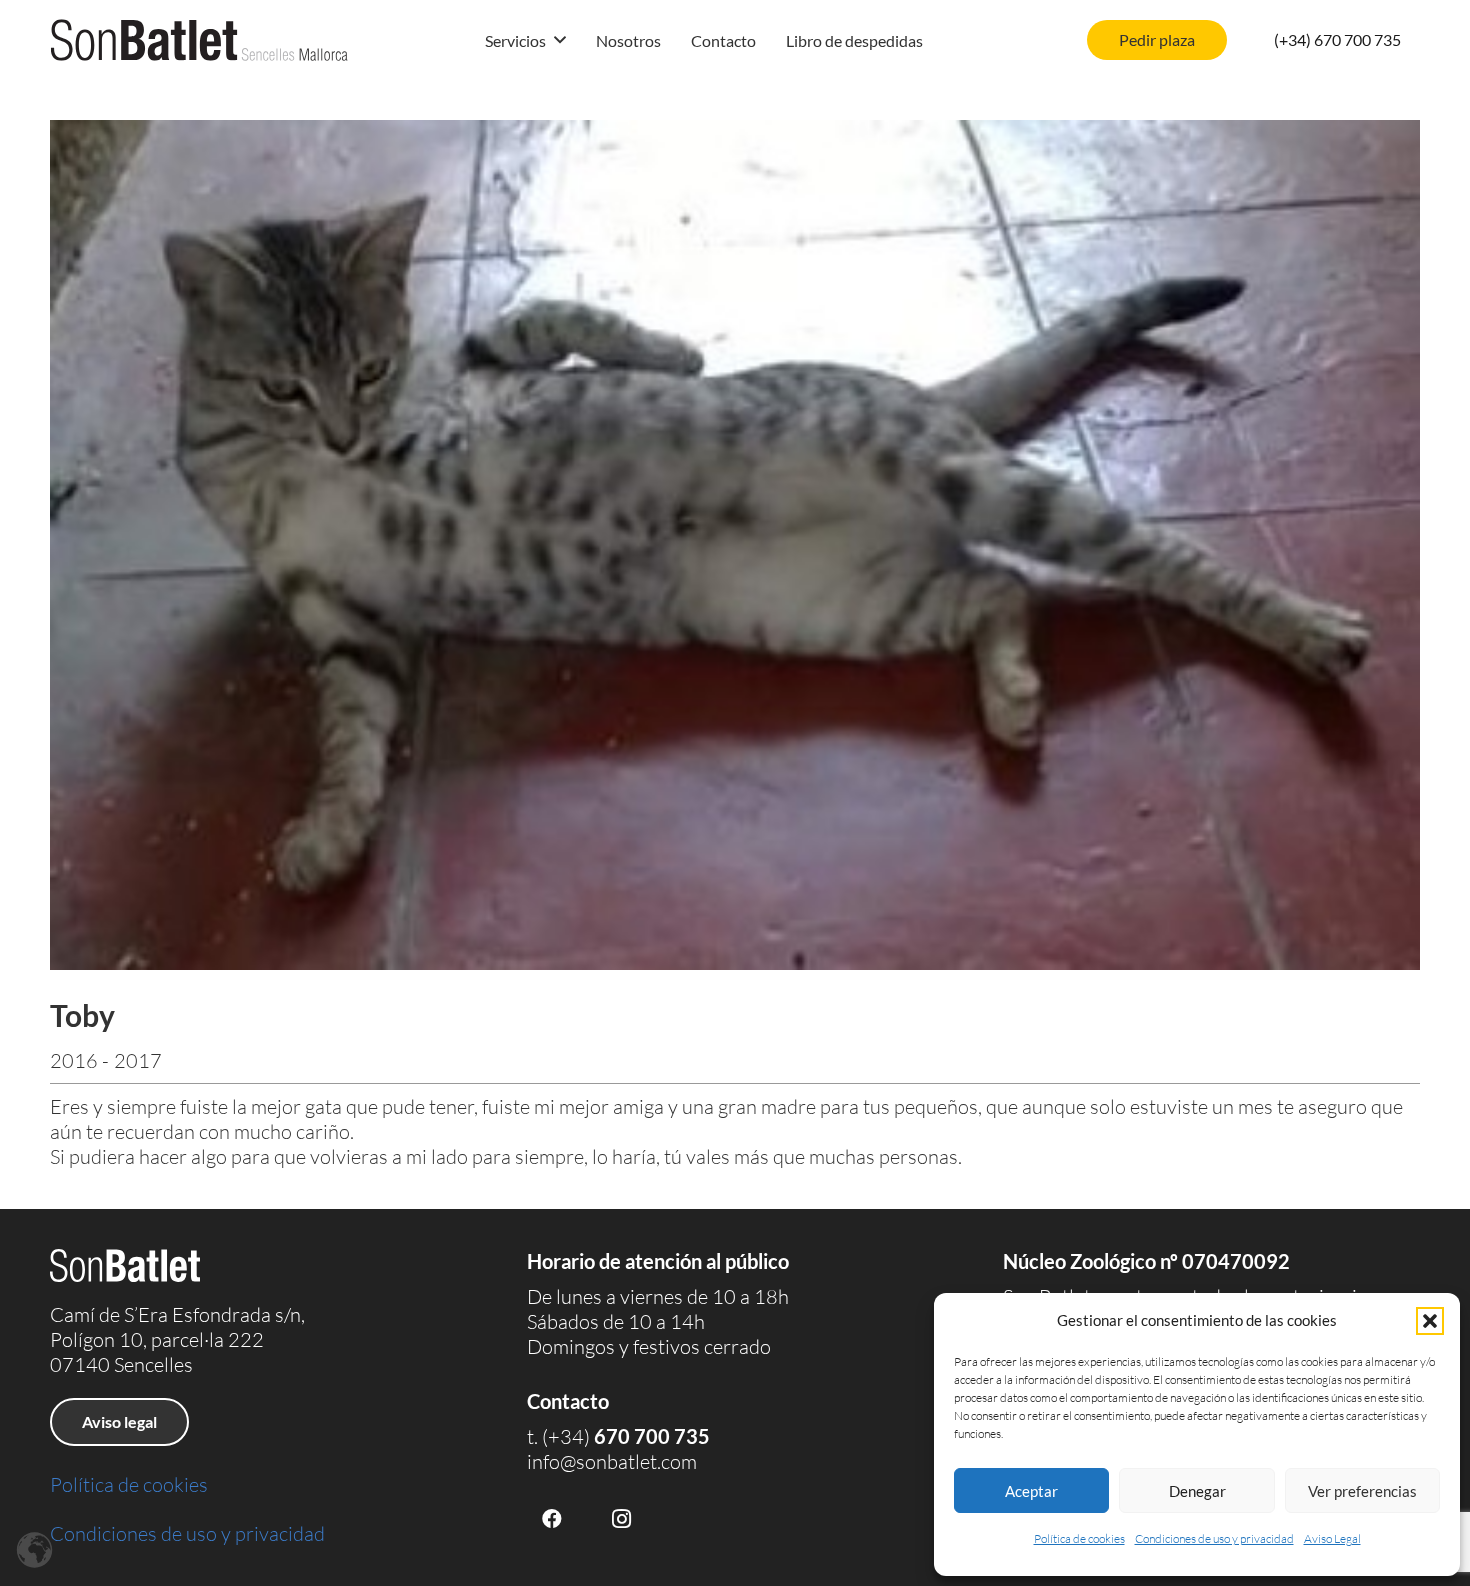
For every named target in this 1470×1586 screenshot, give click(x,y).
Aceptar (1031, 1491)
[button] (1430, 1321)
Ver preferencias (1362, 1491)
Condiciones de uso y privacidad (1214, 1538)
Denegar (1197, 1491)
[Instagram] (622, 1519)
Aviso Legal (1332, 1538)
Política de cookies (1079, 1538)
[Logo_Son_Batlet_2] (199, 40)
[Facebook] (552, 1519)
